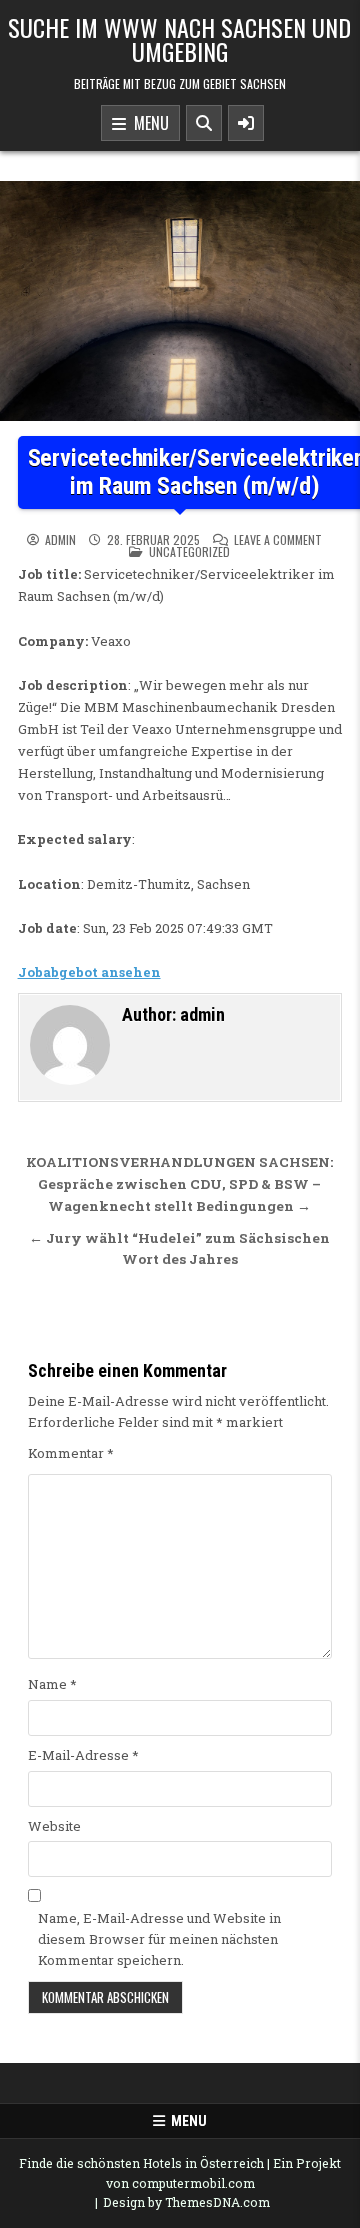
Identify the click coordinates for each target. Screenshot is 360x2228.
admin (60, 540)
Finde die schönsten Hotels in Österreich (141, 2163)
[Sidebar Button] (246, 123)
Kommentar (71, 1453)
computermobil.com (193, 2183)
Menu (147, 123)
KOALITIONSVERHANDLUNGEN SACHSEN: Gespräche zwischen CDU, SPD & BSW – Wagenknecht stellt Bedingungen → (179, 1184)
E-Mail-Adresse (83, 1755)
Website (54, 1826)
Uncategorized (189, 551)
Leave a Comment (278, 540)
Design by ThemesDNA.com (186, 2202)
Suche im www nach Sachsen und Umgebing (179, 39)
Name (52, 1684)
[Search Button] (204, 123)
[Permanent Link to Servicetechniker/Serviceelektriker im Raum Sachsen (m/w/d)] (180, 301)
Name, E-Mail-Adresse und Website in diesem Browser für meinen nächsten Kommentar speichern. (159, 1939)
